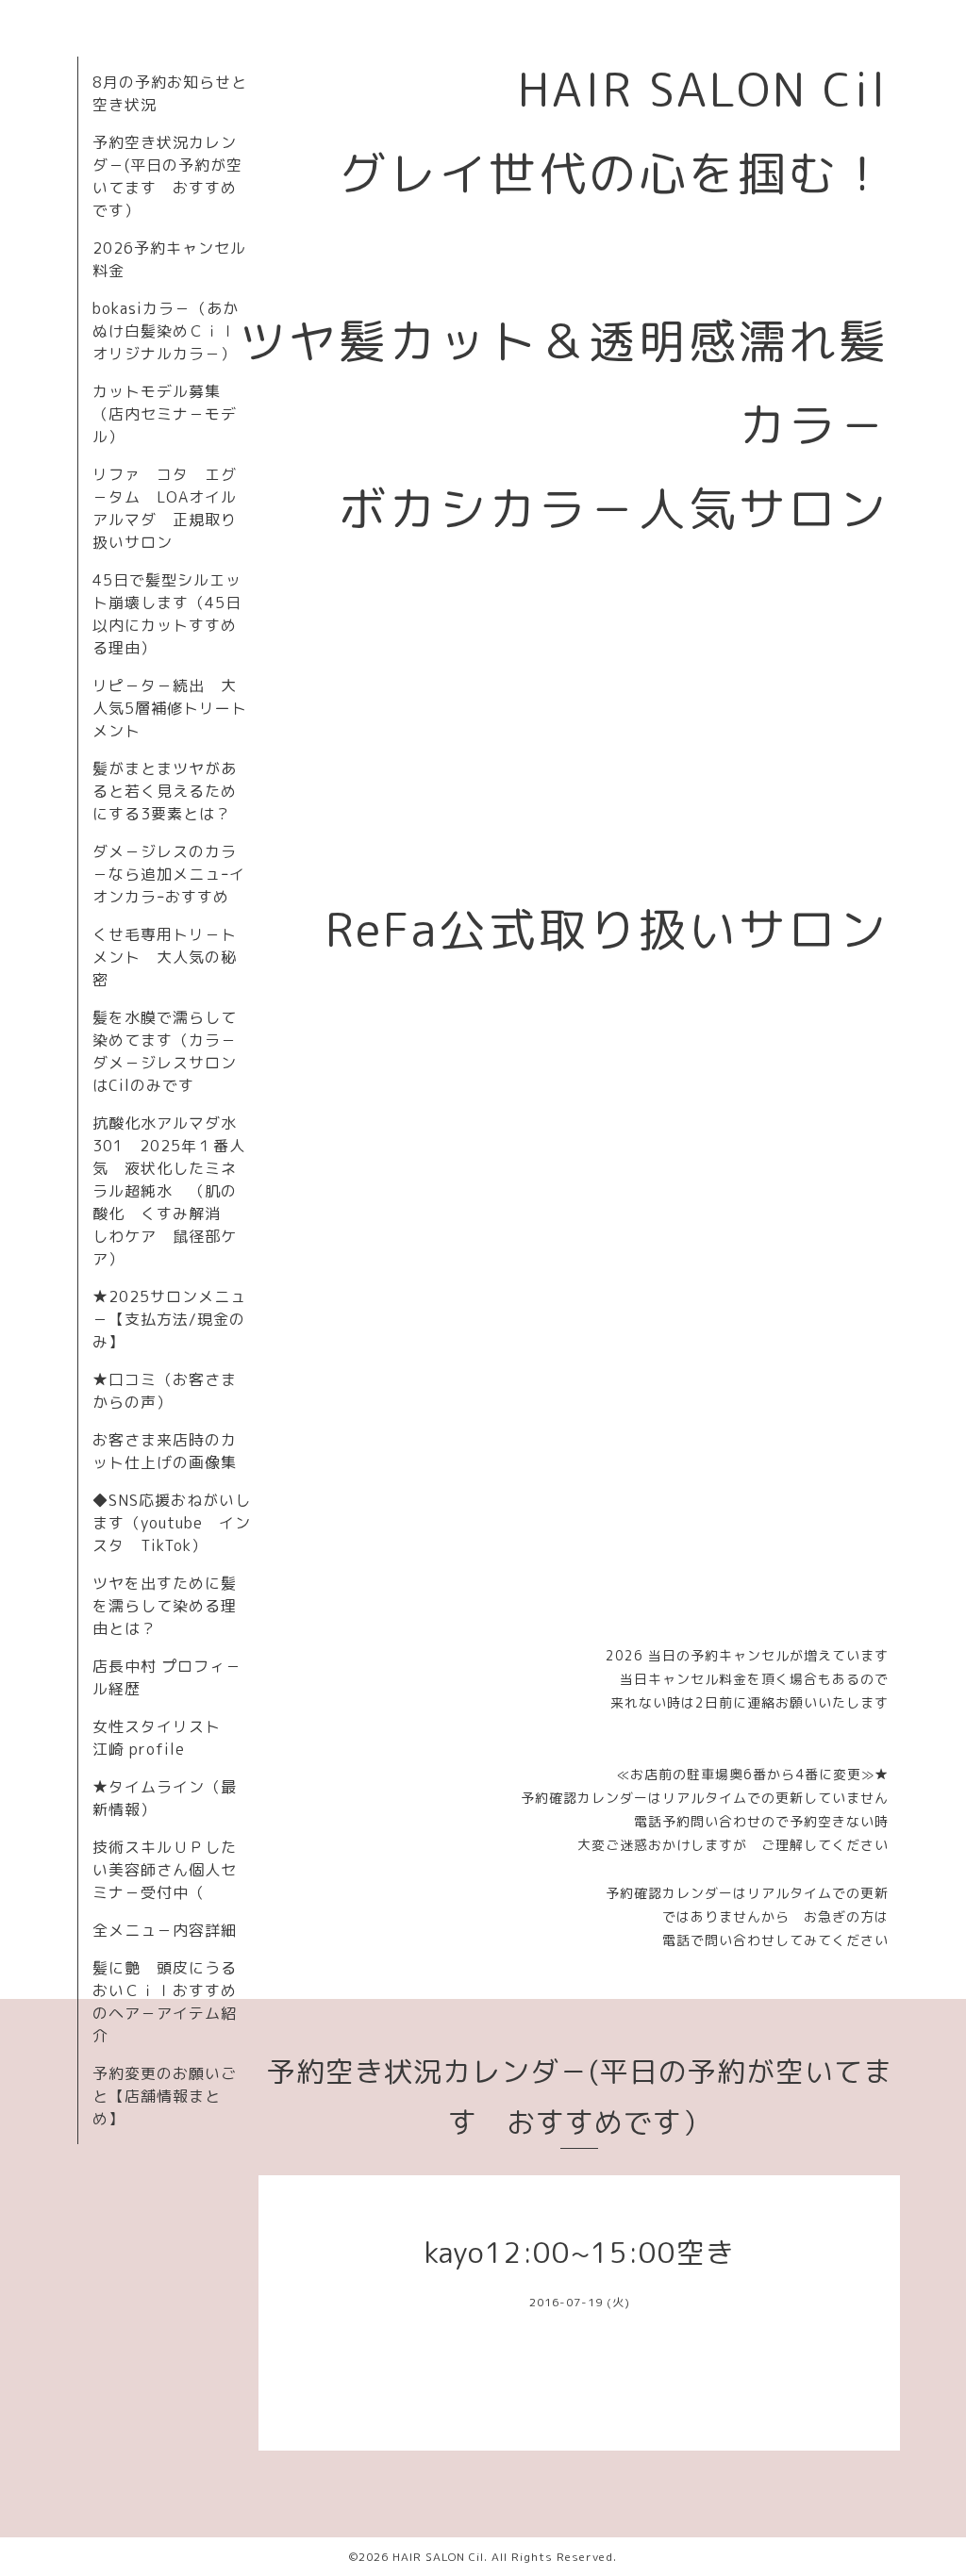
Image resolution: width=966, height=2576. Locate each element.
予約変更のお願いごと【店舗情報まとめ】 (165, 2096)
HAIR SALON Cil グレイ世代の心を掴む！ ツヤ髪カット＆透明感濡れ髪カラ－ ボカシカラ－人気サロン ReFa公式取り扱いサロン (589, 509)
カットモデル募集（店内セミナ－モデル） (165, 414)
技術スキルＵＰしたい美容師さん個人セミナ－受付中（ (165, 1870)
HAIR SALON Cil (438, 2557)
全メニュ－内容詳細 (165, 1930)
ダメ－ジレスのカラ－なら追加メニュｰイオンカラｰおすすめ (169, 874)
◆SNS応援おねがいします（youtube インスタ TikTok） (172, 1523)
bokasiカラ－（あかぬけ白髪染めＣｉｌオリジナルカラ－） (166, 331)
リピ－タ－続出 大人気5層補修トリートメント (170, 708)
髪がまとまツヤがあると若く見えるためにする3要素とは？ (165, 791)
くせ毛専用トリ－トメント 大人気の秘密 (165, 957)
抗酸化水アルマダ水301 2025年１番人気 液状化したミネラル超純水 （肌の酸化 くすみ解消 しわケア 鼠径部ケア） (169, 1191)
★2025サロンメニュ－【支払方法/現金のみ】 (169, 1319)
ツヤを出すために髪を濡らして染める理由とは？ (165, 1606)
